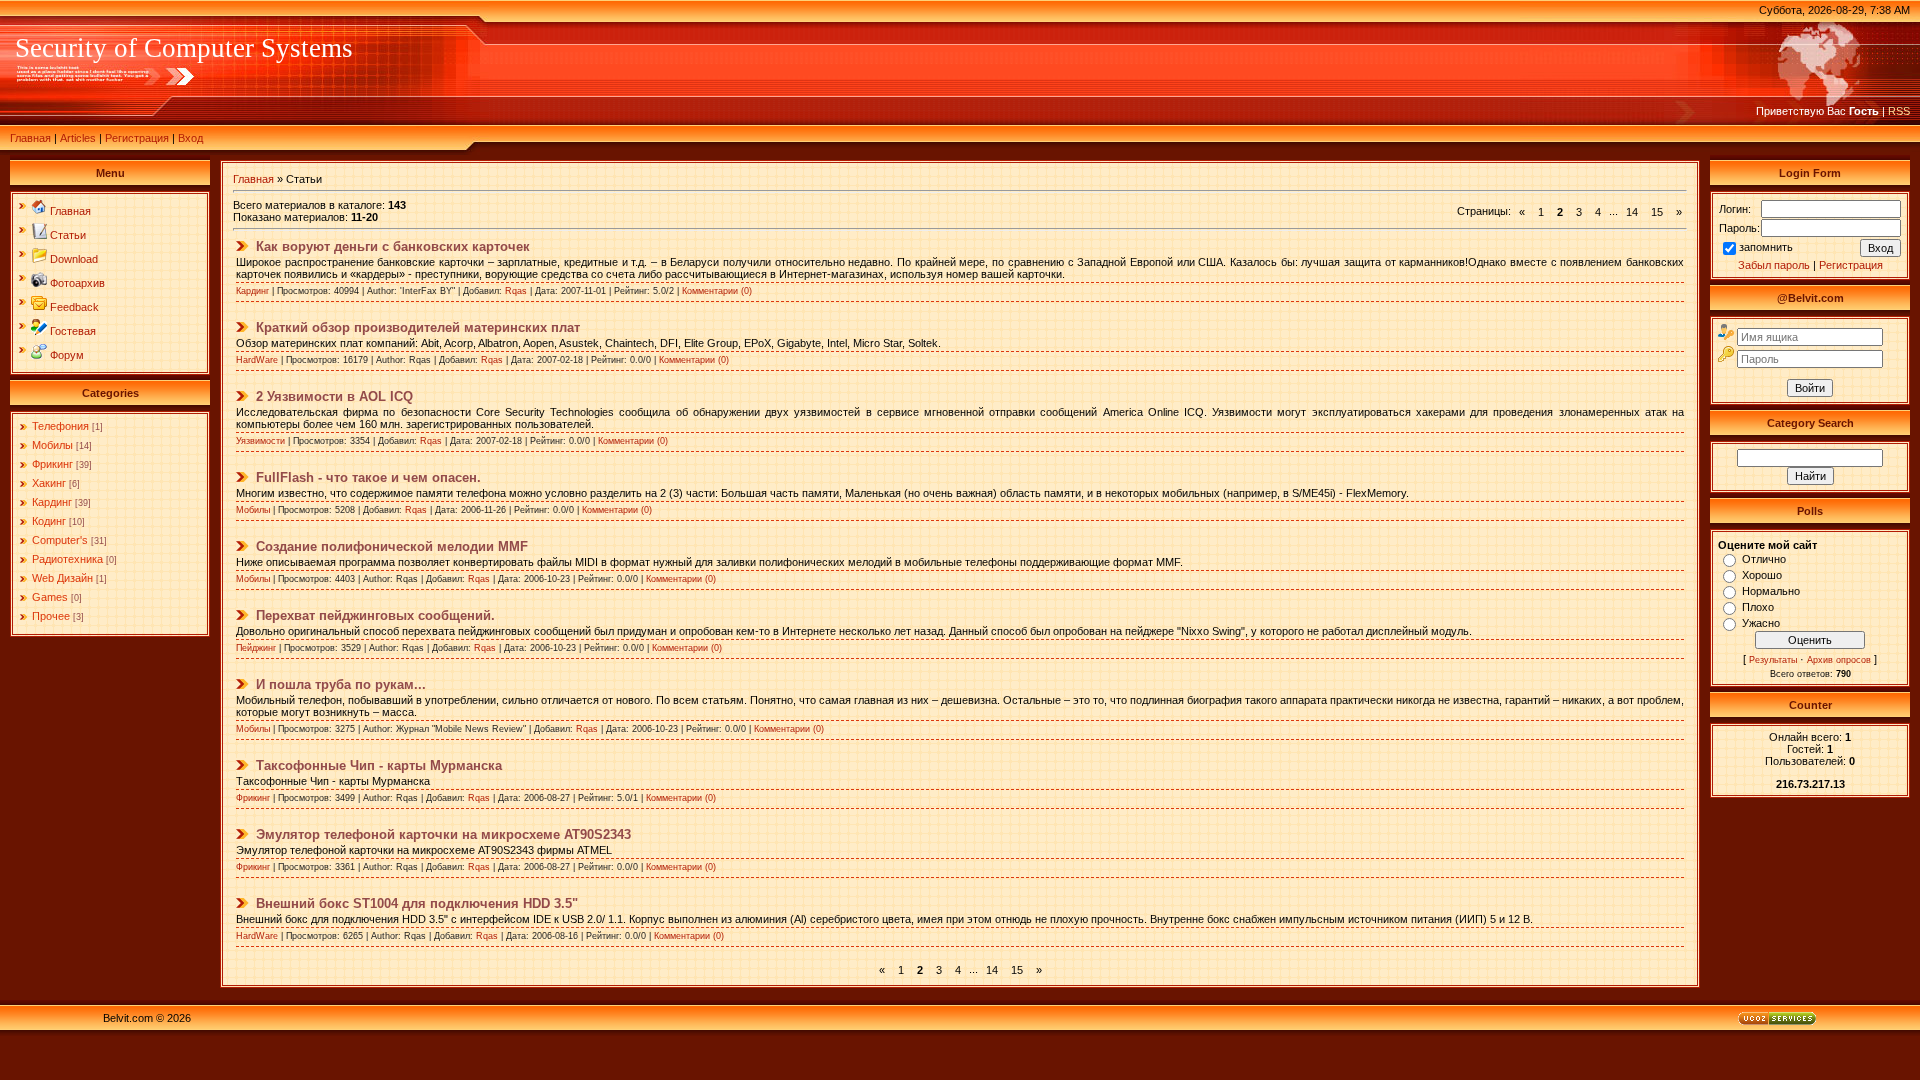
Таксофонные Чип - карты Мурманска (379, 765)
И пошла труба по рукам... (341, 684)
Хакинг (49, 483)
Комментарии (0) (717, 291)
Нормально (1771, 591)
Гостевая (73, 331)
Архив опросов (1839, 660)
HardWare (257, 360)
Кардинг (52, 502)
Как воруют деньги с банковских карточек (393, 246)
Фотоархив (77, 283)
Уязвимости (260, 441)
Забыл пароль (1774, 265)
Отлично (1764, 559)
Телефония (60, 426)
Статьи (68, 235)
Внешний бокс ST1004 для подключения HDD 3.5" (417, 903)
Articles (78, 138)
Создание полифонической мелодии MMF (392, 546)
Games (50, 597)
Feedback (74, 307)
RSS (1899, 111)
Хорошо (1762, 575)
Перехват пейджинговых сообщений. (375, 615)
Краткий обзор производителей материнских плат (418, 327)
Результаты (1773, 660)
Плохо (1758, 607)
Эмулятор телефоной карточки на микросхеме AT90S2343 (443, 834)
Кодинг (49, 521)
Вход (190, 138)
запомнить (1766, 247)
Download (74, 259)
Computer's (60, 540)
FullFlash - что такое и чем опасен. (368, 477)
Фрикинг (52, 464)
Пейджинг (256, 648)
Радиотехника (67, 559)
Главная (30, 138)
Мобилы (52, 445)
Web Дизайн (62, 578)
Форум (67, 355)
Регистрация (137, 138)
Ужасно (1761, 623)
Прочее (51, 616)
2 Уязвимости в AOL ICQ (334, 396)
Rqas (516, 291)
